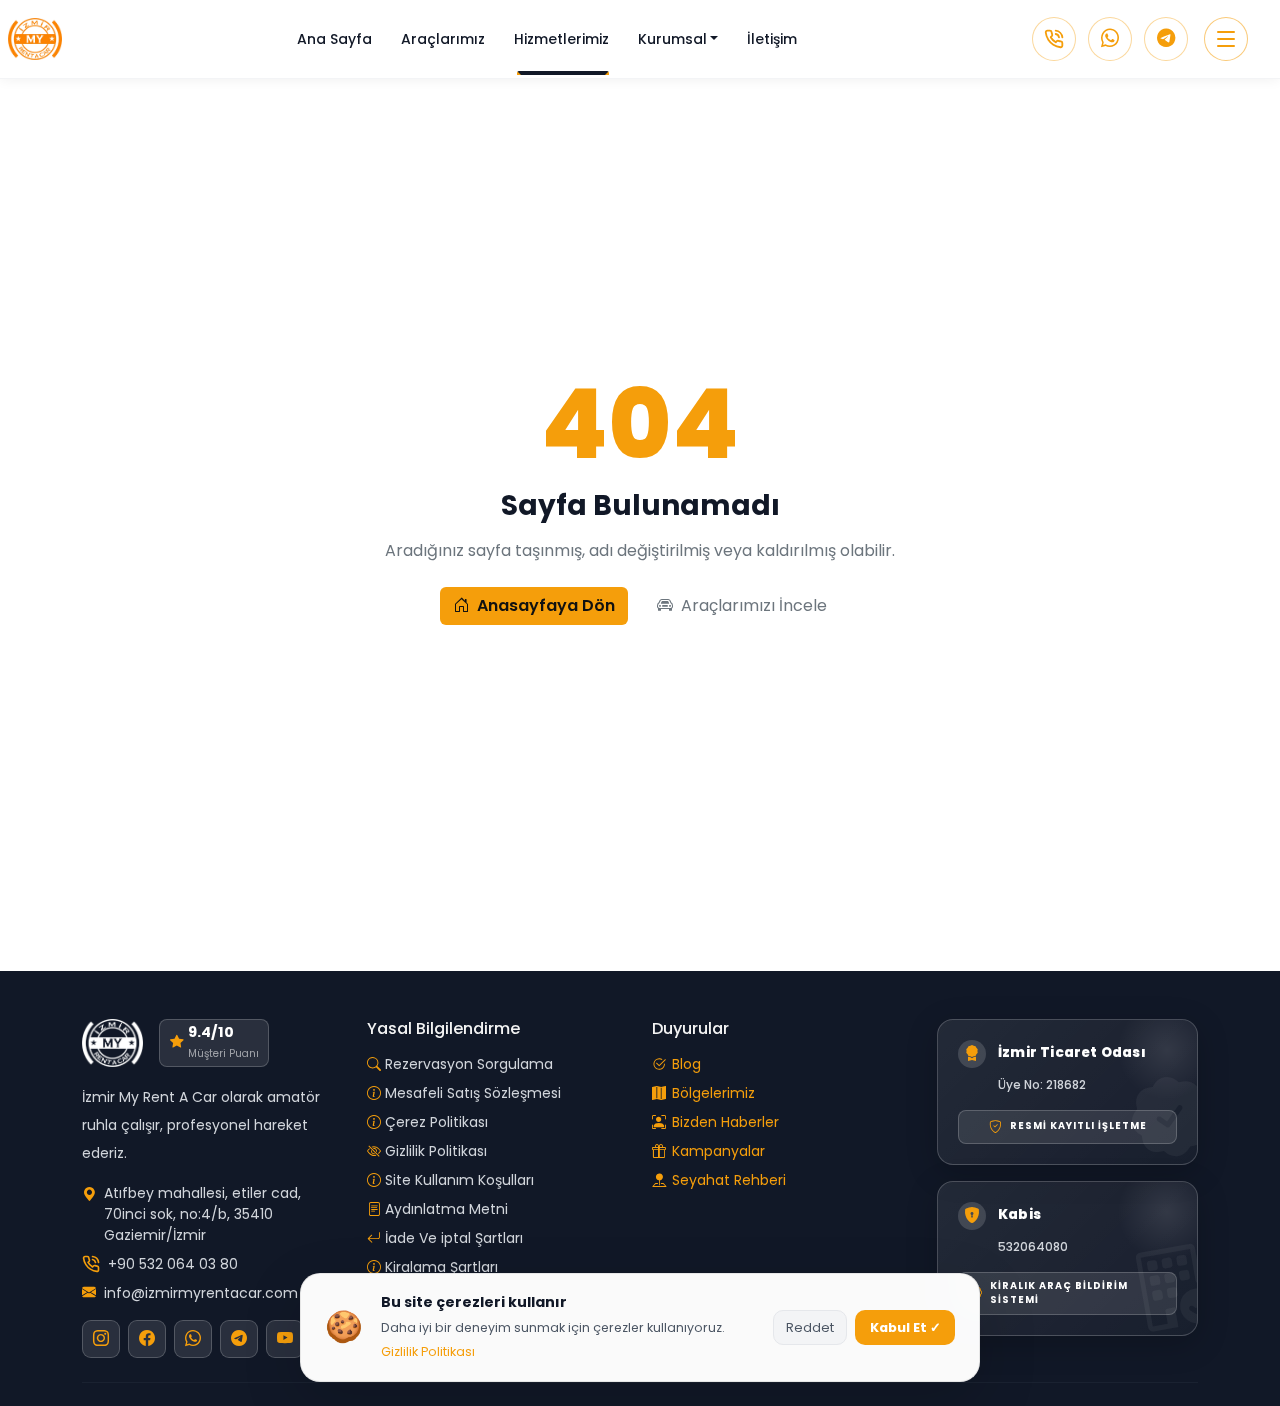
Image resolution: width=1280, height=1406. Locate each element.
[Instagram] (101, 1339)
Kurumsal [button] (672, 39)
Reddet (810, 1327)
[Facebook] (147, 1339)
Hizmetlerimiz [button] (561, 39)
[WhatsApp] (1110, 39)
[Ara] (1054, 39)
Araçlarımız (443, 39)
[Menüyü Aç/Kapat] (1226, 39)
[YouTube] (285, 1339)
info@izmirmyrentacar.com (201, 1293)
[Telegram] (1166, 39)
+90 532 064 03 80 (173, 1264)
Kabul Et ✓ (905, 1327)
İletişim (772, 39)
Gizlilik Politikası (428, 1351)
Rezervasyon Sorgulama (469, 1064)
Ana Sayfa (334, 39)
